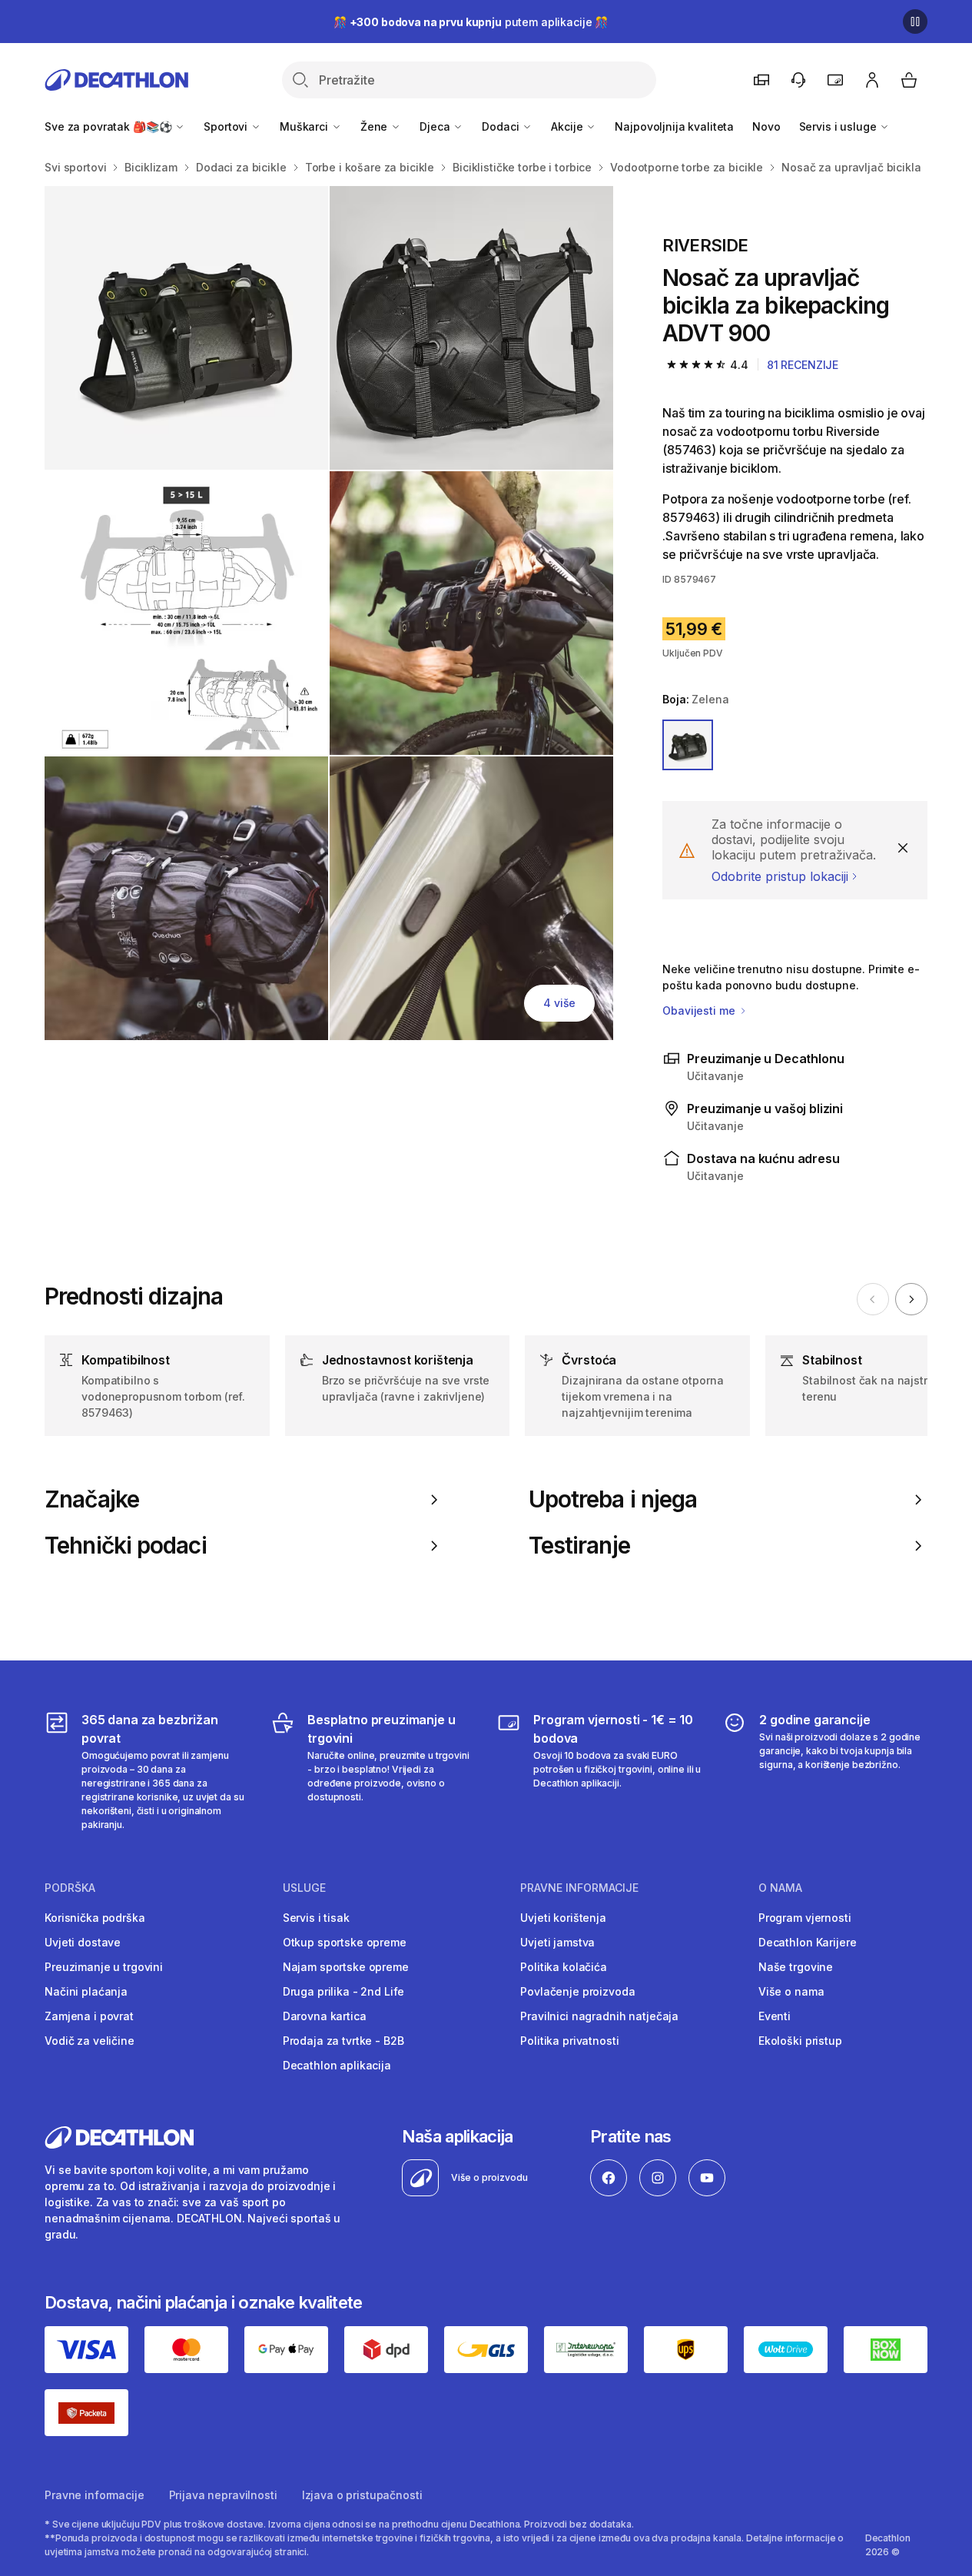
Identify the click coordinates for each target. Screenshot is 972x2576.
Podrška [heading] (70, 1888)
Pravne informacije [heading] (579, 1888)
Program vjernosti (805, 1918)
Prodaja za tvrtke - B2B (343, 2041)
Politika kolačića (564, 1967)
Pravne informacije (94, 2495)
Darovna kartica (325, 2016)
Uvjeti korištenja (563, 1918)
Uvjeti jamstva (557, 1942)
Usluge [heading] (304, 1888)
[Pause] (915, 22)
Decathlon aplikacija (337, 2065)
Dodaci (502, 126)
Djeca (436, 126)
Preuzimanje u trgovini (104, 1967)
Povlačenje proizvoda (577, 1991)
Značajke (92, 1499)
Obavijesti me (700, 1010)
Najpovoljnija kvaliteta (674, 126)
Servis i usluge (839, 126)
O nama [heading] (780, 1888)
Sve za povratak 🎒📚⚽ (109, 126)
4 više (559, 1003)
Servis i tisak (316, 1918)
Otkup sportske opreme (345, 1942)
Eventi (775, 2016)
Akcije (568, 126)
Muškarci (305, 126)
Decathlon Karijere (807, 1942)
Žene (375, 126)
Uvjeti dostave (83, 1942)
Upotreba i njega (613, 1499)
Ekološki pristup (800, 2041)
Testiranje (579, 1546)
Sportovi (227, 126)
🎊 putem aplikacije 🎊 (471, 22)
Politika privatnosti (569, 2041)
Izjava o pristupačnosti (362, 2495)
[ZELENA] (688, 745)
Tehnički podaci (126, 1546)
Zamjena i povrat (89, 2016)
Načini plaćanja (86, 1991)
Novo (766, 126)
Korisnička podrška (95, 1918)
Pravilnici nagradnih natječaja (599, 2016)
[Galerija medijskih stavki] (329, 613)
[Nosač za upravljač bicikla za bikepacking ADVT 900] (186, 328)
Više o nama (791, 1991)
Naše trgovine (796, 1967)
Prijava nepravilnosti (223, 2495)
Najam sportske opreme (346, 1967)
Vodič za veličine (90, 2041)
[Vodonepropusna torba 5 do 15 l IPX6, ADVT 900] (186, 613)
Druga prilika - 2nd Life (344, 1991)
